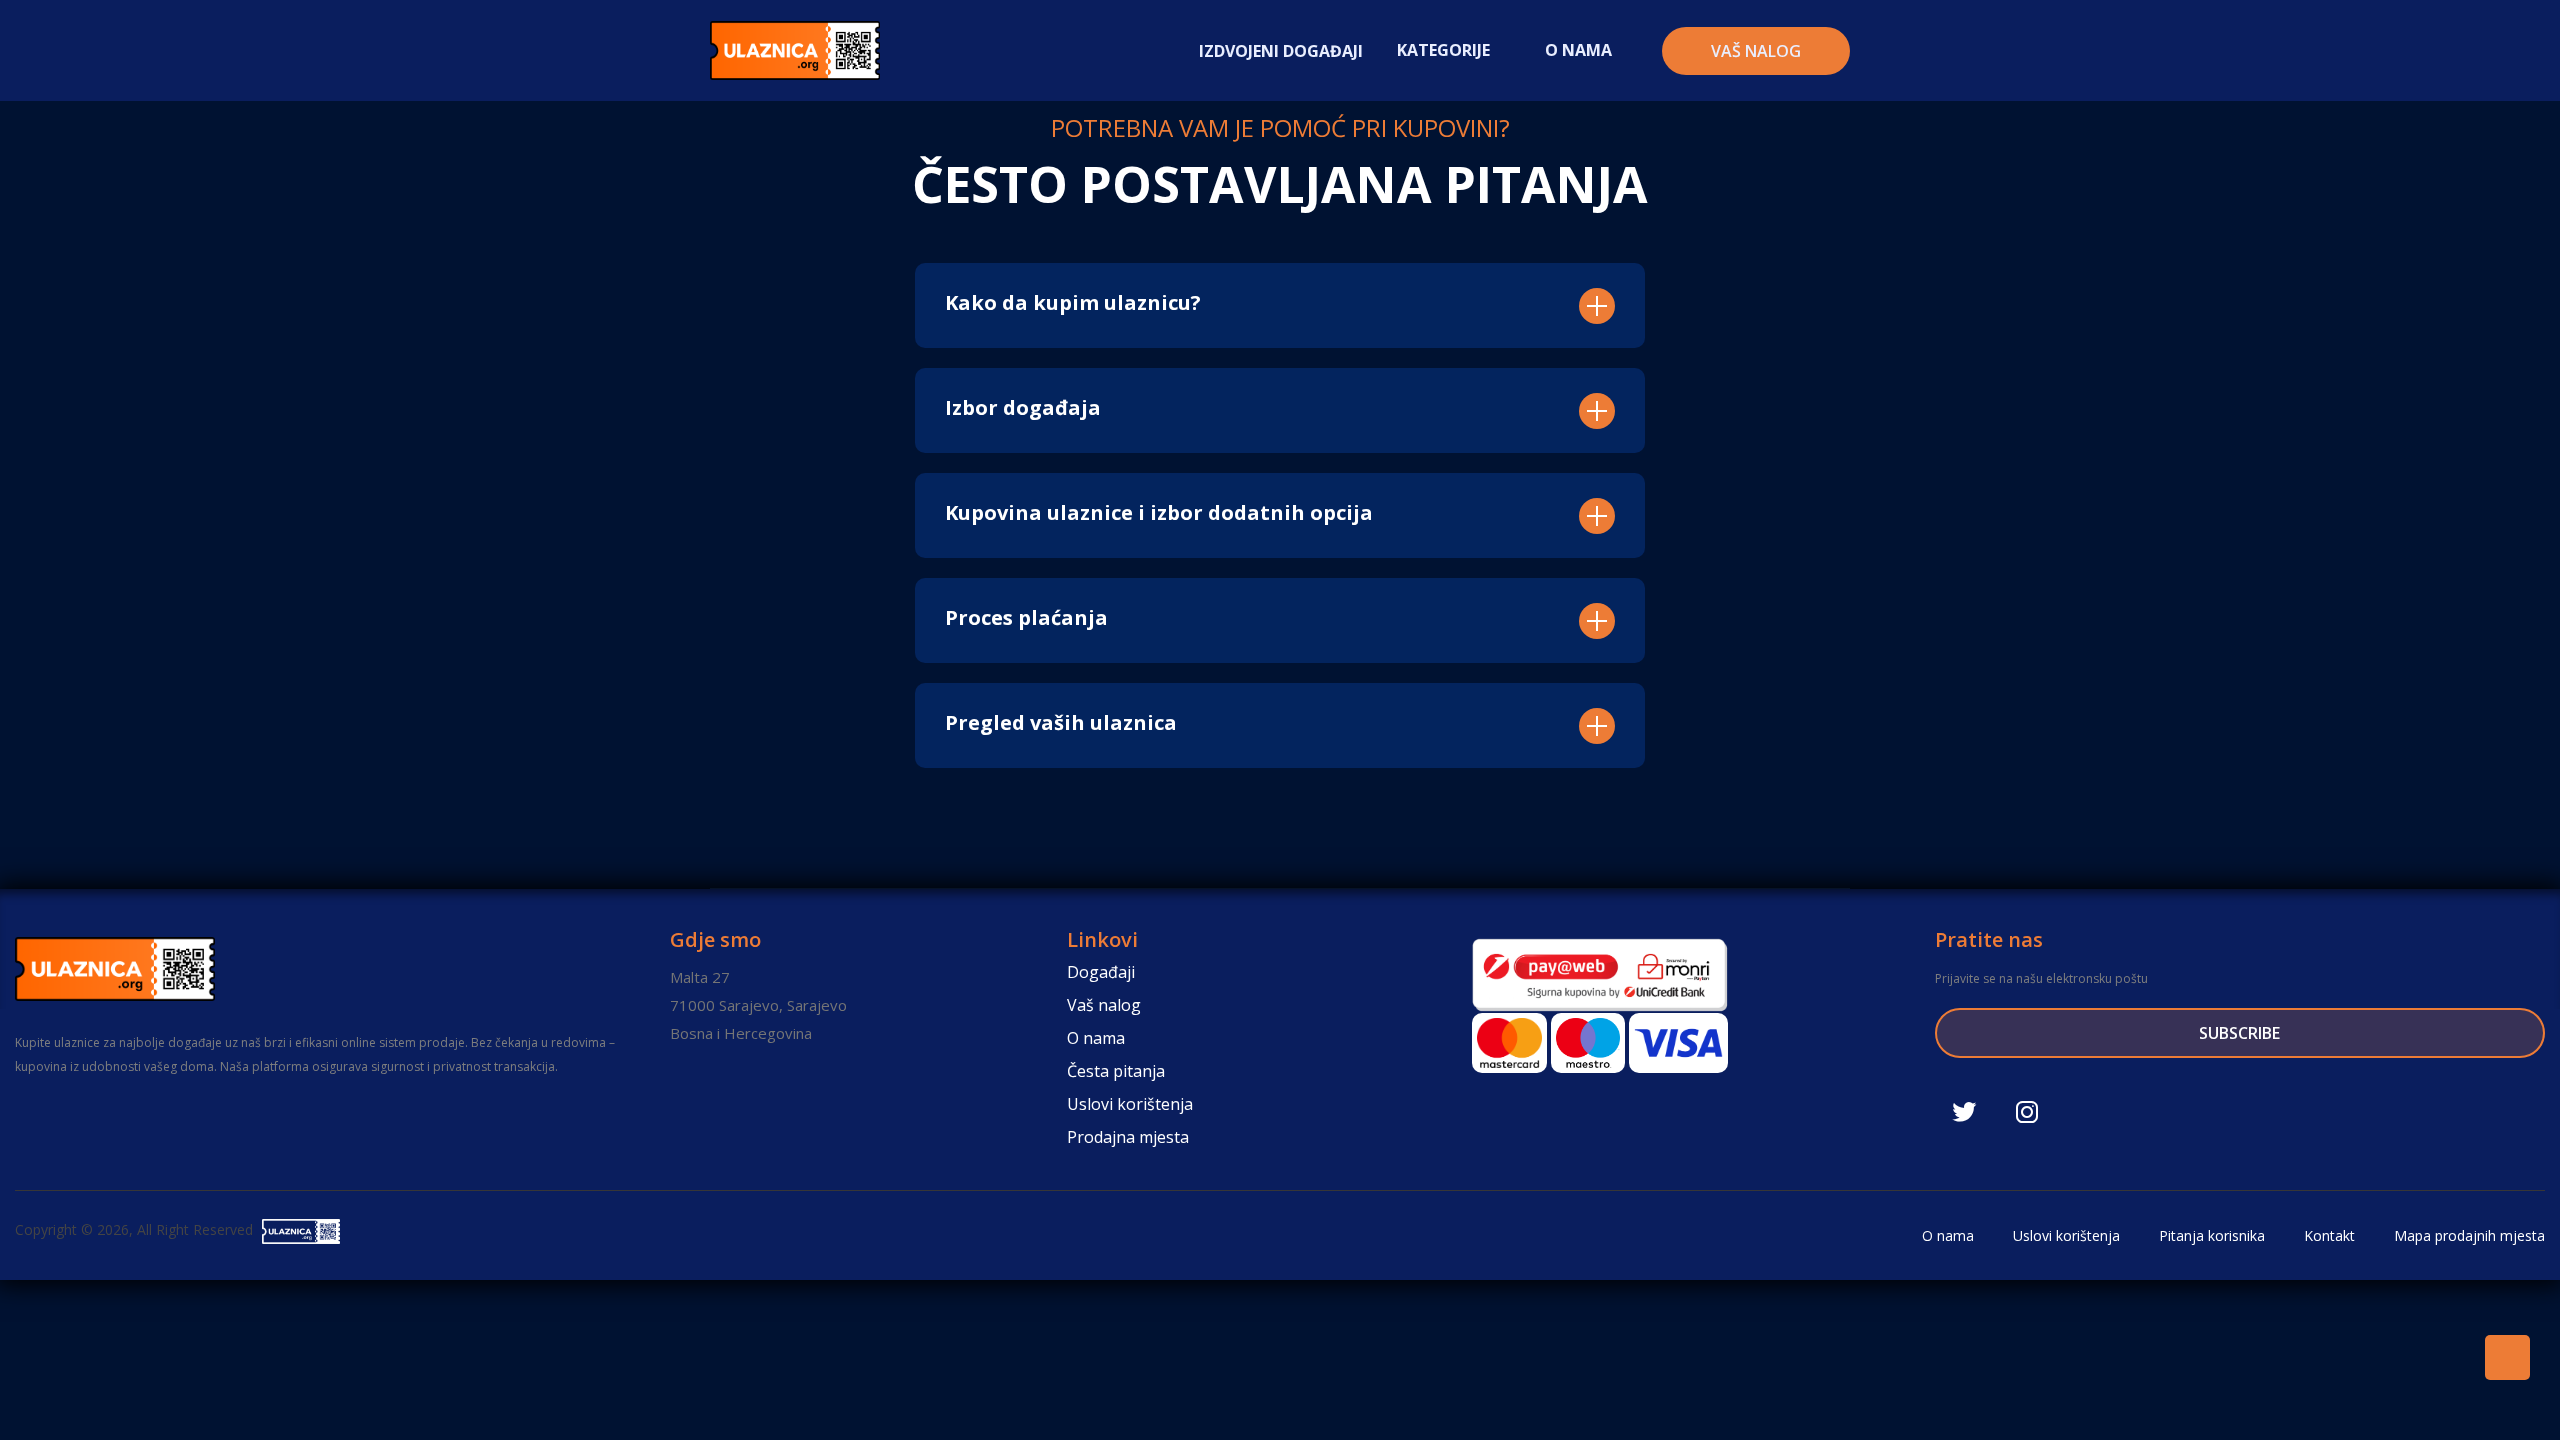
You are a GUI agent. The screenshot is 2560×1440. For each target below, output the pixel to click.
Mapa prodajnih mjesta (2467, 1235)
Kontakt (2327, 1235)
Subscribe (2239, 1033)
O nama (1096, 1038)
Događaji (1101, 972)
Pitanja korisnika (2210, 1235)
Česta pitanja (1116, 1071)
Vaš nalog (1756, 51)
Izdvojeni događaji (1281, 51)
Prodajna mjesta (1128, 1137)
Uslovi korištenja (1130, 1104)
